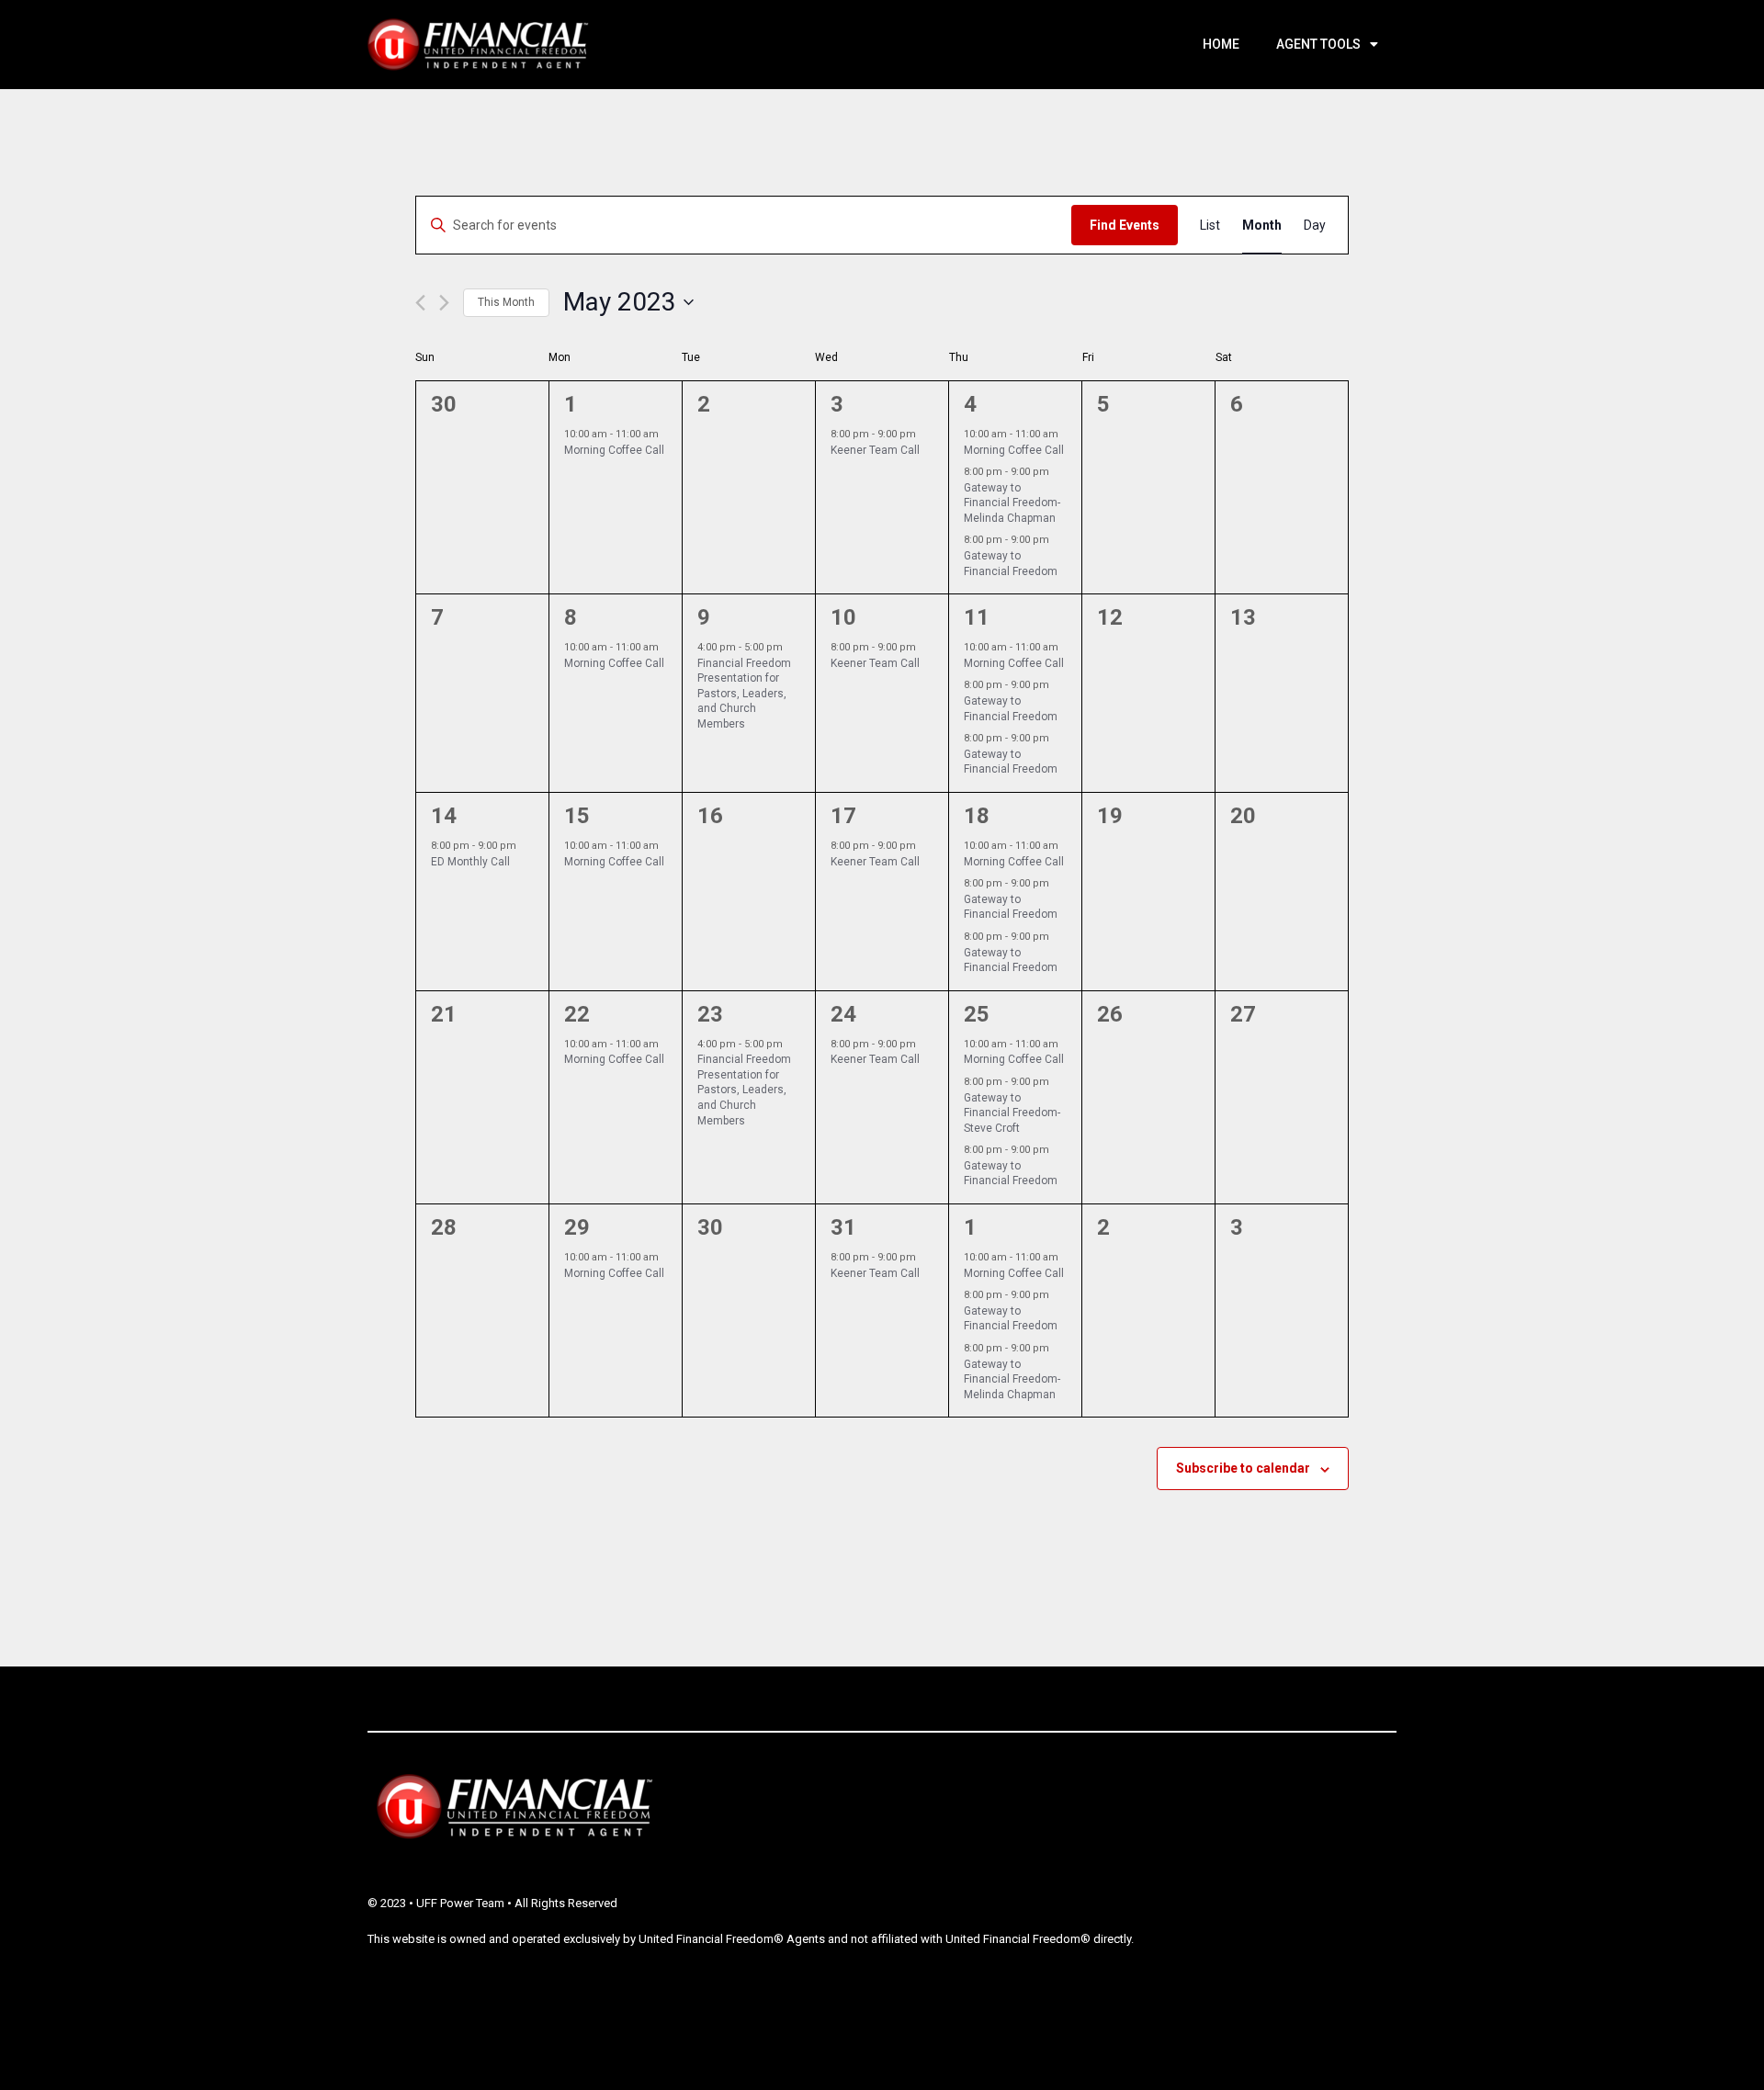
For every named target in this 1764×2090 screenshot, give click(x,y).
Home (1221, 44)
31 (843, 1227)
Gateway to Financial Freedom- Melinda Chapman (1012, 503)
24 (843, 1014)
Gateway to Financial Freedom (1011, 762)
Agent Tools (1318, 44)
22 (577, 1014)
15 (577, 816)
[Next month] (444, 303)
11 (977, 617)
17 (843, 816)
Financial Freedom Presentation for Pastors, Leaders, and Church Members (744, 694)
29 (577, 1227)
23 (710, 1014)
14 (444, 816)
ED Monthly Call (470, 862)
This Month (506, 302)
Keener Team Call (875, 450)
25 (977, 1014)
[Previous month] (420, 303)
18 (977, 816)
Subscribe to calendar (1243, 1468)
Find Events (1125, 225)
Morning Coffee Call (614, 450)
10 (843, 617)
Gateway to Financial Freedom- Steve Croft (1012, 1113)
